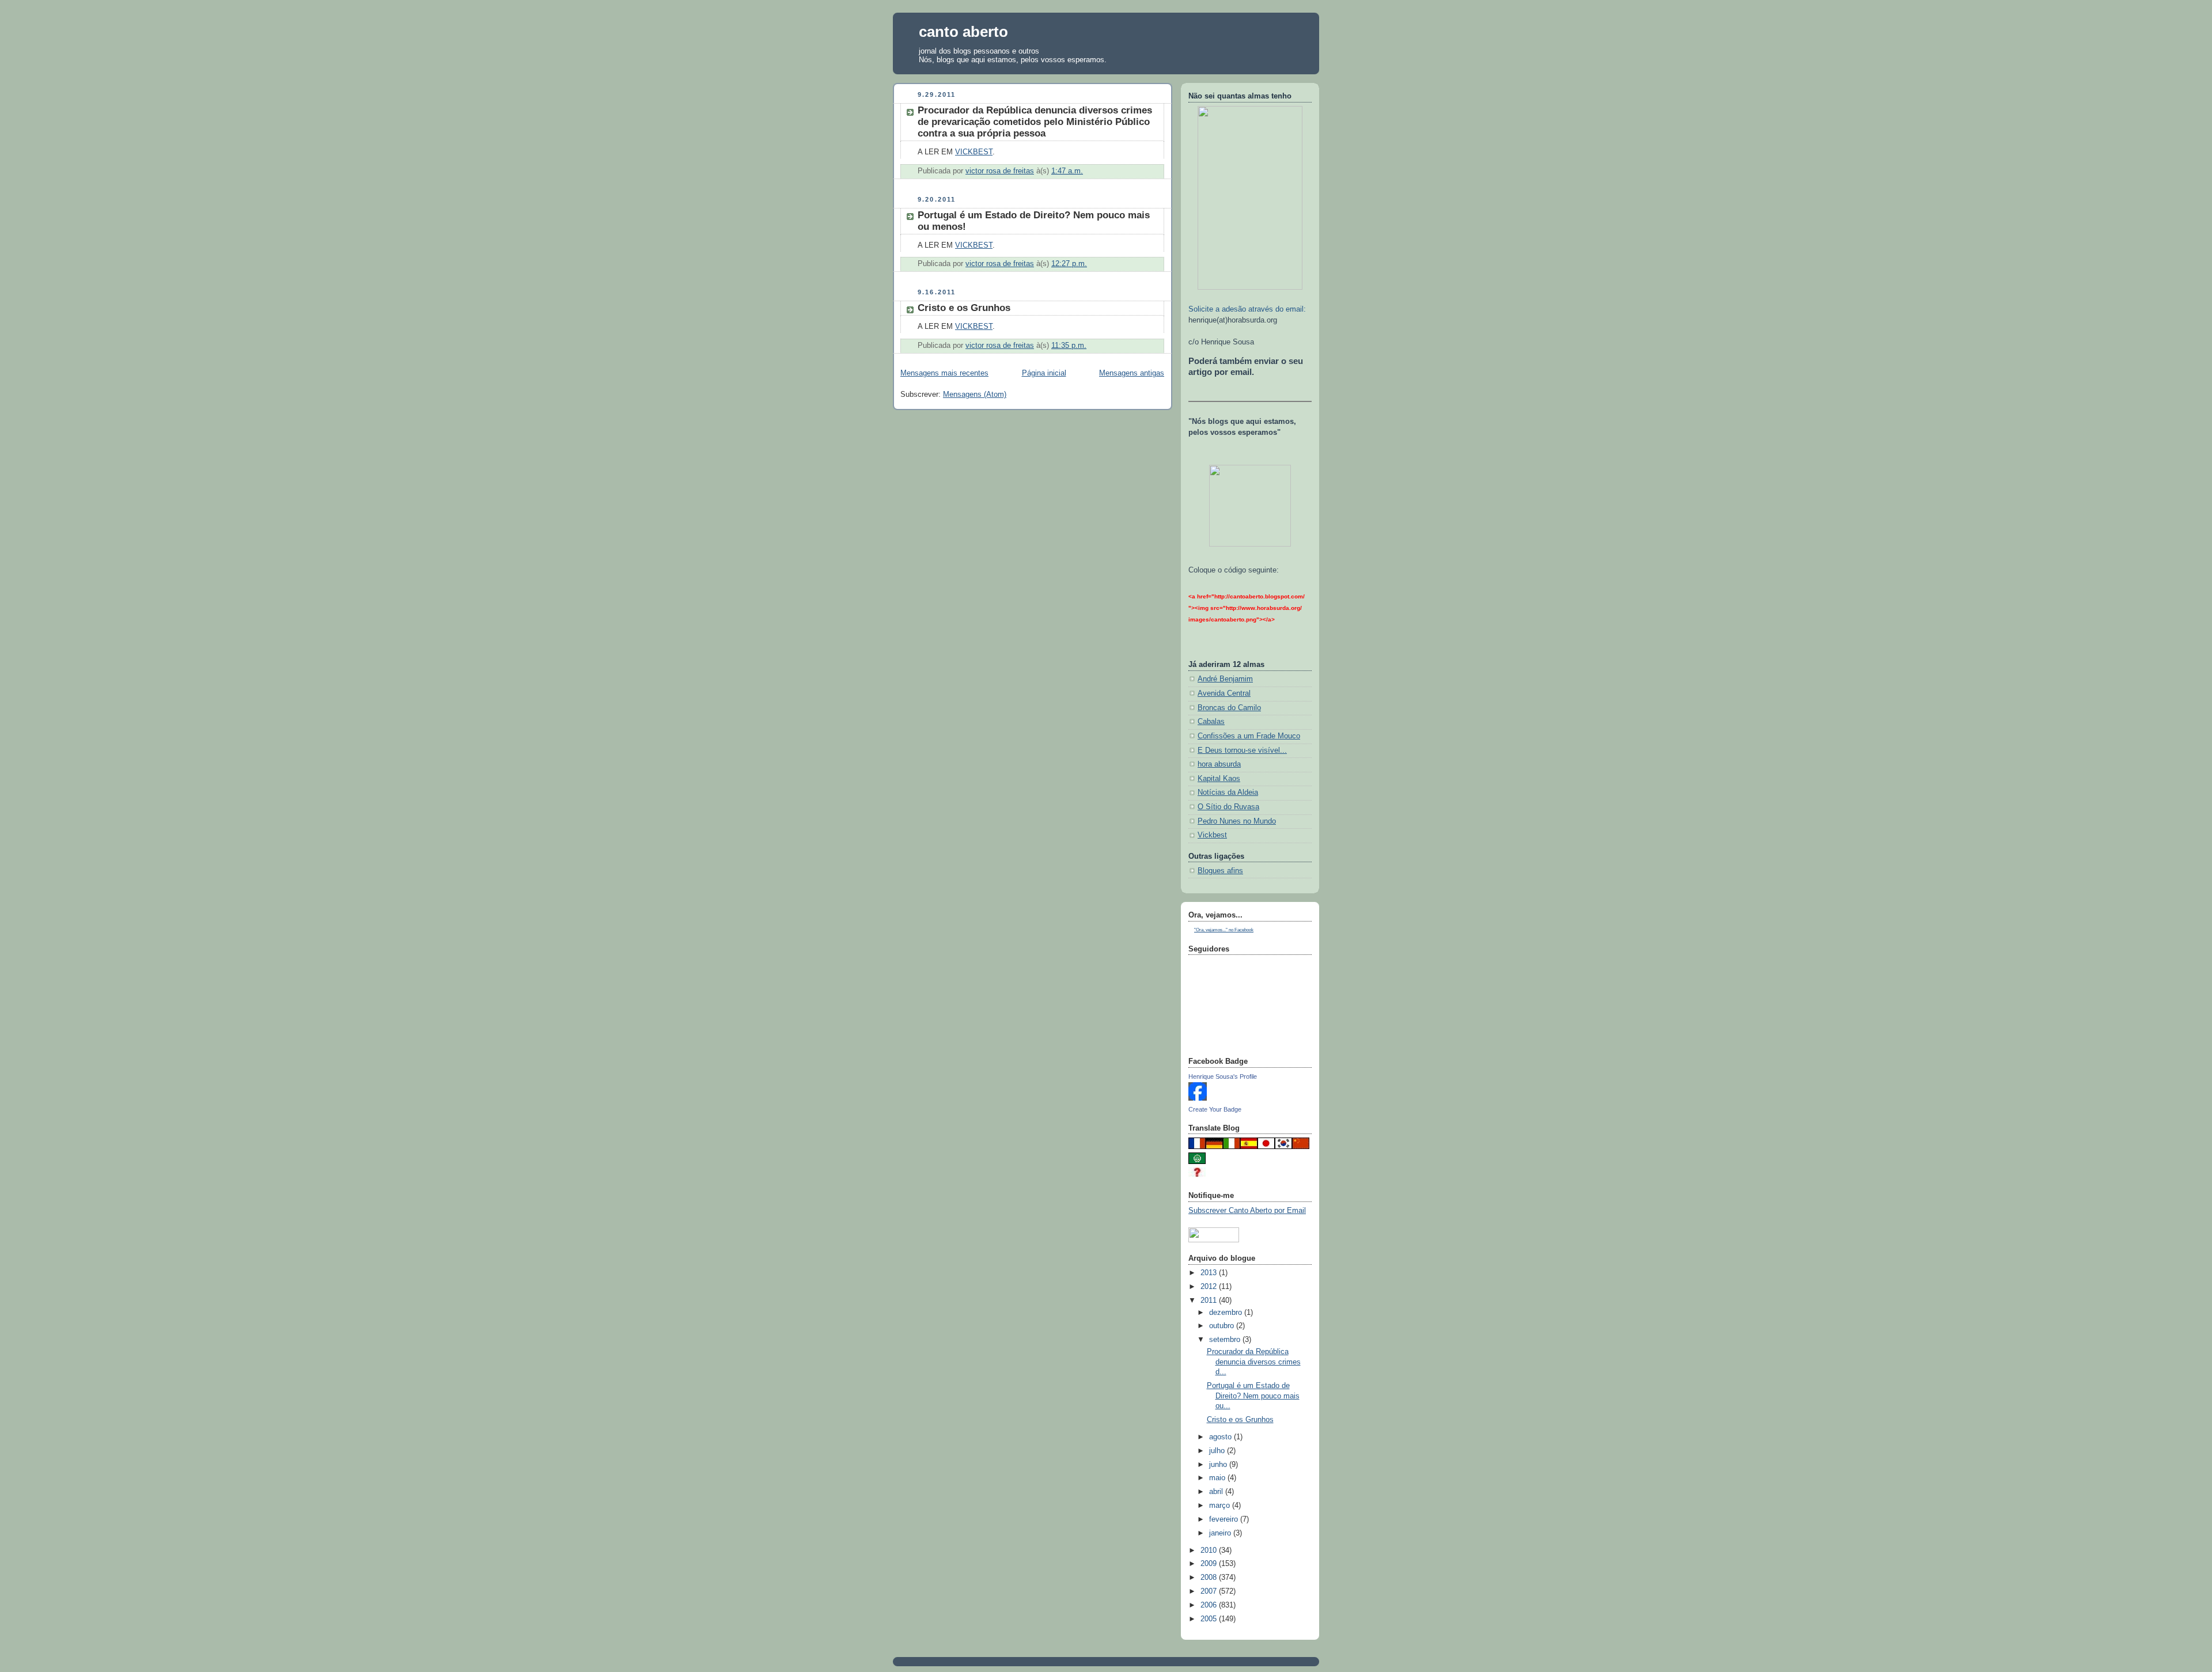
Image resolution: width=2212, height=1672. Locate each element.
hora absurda (1219, 764)
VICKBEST (974, 152)
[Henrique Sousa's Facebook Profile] (1198, 1098)
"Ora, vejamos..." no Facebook (1224, 930)
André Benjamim (1225, 679)
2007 (1210, 1591)
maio (1218, 1478)
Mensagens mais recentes (944, 373)
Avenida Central (1224, 693)
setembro (1226, 1340)
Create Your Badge (1215, 1109)
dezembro (1227, 1313)
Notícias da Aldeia (1228, 793)
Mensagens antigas (1132, 373)
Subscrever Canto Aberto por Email (1247, 1211)
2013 (1210, 1273)
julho (1218, 1451)
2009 (1210, 1564)
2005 (1210, 1619)
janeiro (1221, 1533)
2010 (1210, 1550)
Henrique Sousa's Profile (1223, 1076)
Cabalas (1211, 722)
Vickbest (1212, 835)
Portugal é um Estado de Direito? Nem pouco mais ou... (1253, 1396)
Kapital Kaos (1219, 779)
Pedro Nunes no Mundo (1237, 821)
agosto (1221, 1437)
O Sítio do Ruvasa (1228, 807)
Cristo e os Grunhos (964, 308)
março (1221, 1506)
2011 (1210, 1301)
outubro (1223, 1326)
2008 (1210, 1578)
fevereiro (1225, 1519)
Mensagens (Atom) (975, 395)
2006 (1210, 1605)
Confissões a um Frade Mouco (1249, 736)
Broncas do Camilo (1229, 708)
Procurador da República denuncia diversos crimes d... (1254, 1362)
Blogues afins (1220, 871)
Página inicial (1044, 373)
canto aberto (963, 32)
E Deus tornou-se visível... (1242, 750)
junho (1219, 1465)
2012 (1210, 1287)
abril (1217, 1492)
